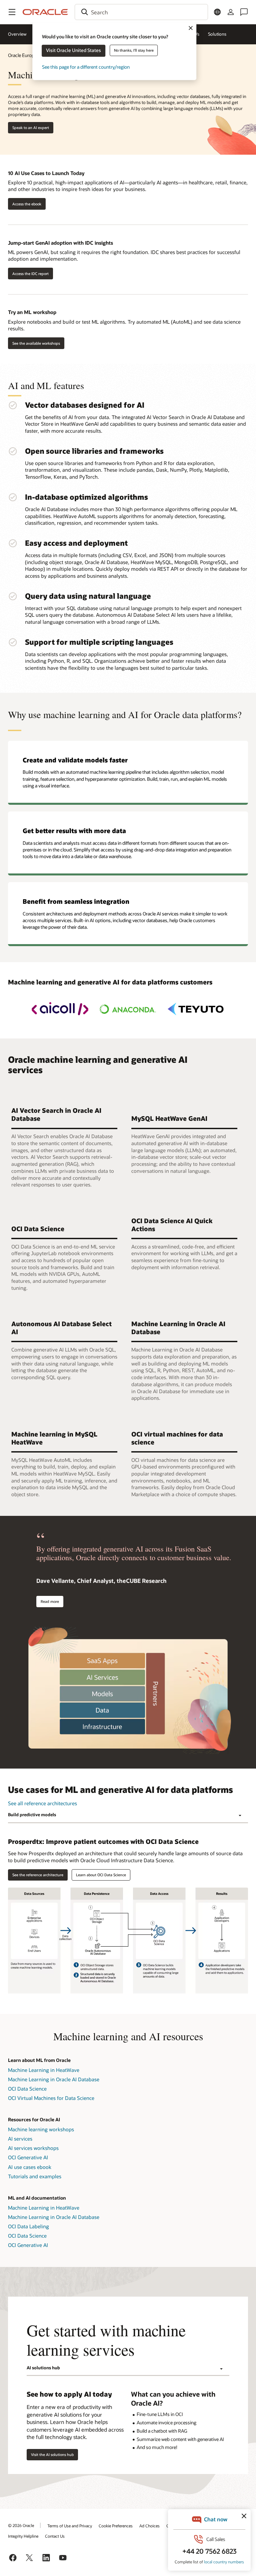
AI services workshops (33, 2148)
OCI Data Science (27, 2089)
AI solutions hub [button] (43, 2368)
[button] (12, 12)
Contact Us (55, 2536)
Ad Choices (149, 2526)
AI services (20, 2139)
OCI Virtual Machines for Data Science (51, 2098)
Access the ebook (27, 204)
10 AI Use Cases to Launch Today (46, 173)
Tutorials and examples (35, 2176)
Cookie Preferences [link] (116, 2526)
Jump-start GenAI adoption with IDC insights (60, 243)
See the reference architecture (38, 1875)
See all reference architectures (42, 1803)
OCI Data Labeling (28, 2226)
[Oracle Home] (45, 12)
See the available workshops (36, 343)
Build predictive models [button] (32, 1815)
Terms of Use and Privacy (70, 2526)
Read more (50, 1601)
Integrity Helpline (23, 2536)
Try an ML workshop (32, 312)
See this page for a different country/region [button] (86, 67)
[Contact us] (244, 12)
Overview (17, 34)
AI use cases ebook (30, 2167)
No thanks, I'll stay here (134, 50)
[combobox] (141, 12)
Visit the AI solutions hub (52, 2454)
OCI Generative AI (28, 2157)
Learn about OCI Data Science (101, 1875)
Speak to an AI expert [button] (31, 128)
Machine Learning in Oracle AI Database (54, 2079)
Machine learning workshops (41, 2129)
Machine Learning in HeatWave (44, 2070)
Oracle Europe (22, 55)
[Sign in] (231, 12)
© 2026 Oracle (21, 2525)
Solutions (217, 34)
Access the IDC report (30, 274)
